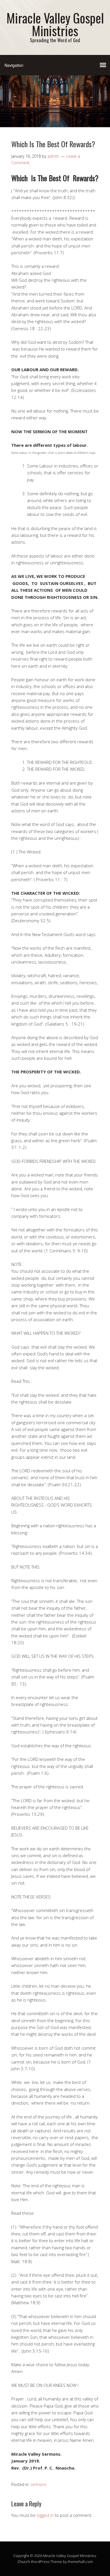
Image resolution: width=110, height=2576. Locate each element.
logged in (45, 2515)
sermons (38, 2484)
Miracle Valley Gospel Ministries (55, 24)
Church (24, 2562)
